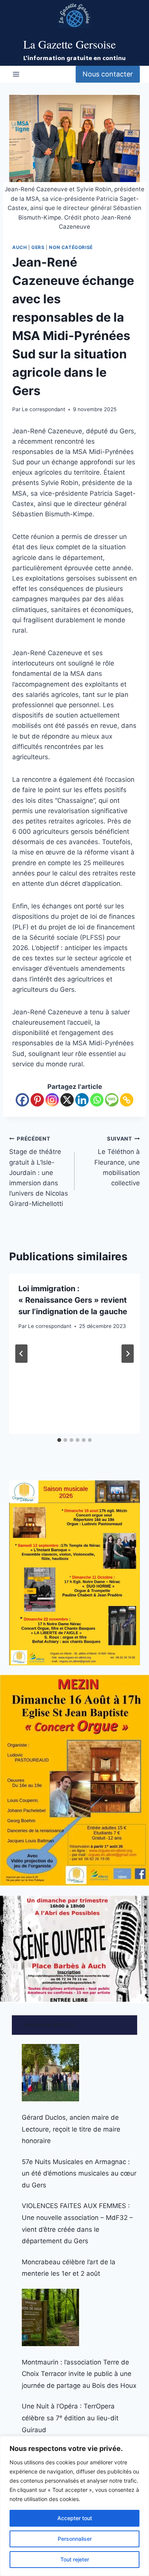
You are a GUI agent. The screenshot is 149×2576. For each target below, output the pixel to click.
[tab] (59, 1440)
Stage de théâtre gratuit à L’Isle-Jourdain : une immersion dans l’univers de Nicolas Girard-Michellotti (39, 1172)
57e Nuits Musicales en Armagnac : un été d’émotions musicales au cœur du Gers (79, 2173)
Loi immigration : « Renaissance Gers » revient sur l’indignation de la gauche (73, 1300)
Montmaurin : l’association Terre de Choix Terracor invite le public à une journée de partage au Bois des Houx (79, 2374)
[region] (74, 2506)
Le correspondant (44, 409)
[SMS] (112, 1100)
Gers (38, 247)
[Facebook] (22, 1100)
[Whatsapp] (97, 1100)
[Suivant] (128, 1354)
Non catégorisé (71, 247)
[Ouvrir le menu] (16, 74)
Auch (19, 247)
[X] (67, 1100)
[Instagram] (52, 1100)
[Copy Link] (127, 1100)
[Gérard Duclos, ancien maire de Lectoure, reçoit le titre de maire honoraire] (50, 2073)
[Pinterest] (37, 1100)
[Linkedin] (82, 1100)
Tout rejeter (75, 2559)
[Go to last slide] (21, 1354)
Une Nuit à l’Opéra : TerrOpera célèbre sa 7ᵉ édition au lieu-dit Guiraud (70, 2418)
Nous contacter (108, 74)
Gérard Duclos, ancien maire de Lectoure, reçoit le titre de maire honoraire (71, 2129)
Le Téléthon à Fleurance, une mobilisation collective (117, 1161)
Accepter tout (75, 2518)
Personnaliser (75, 2539)
